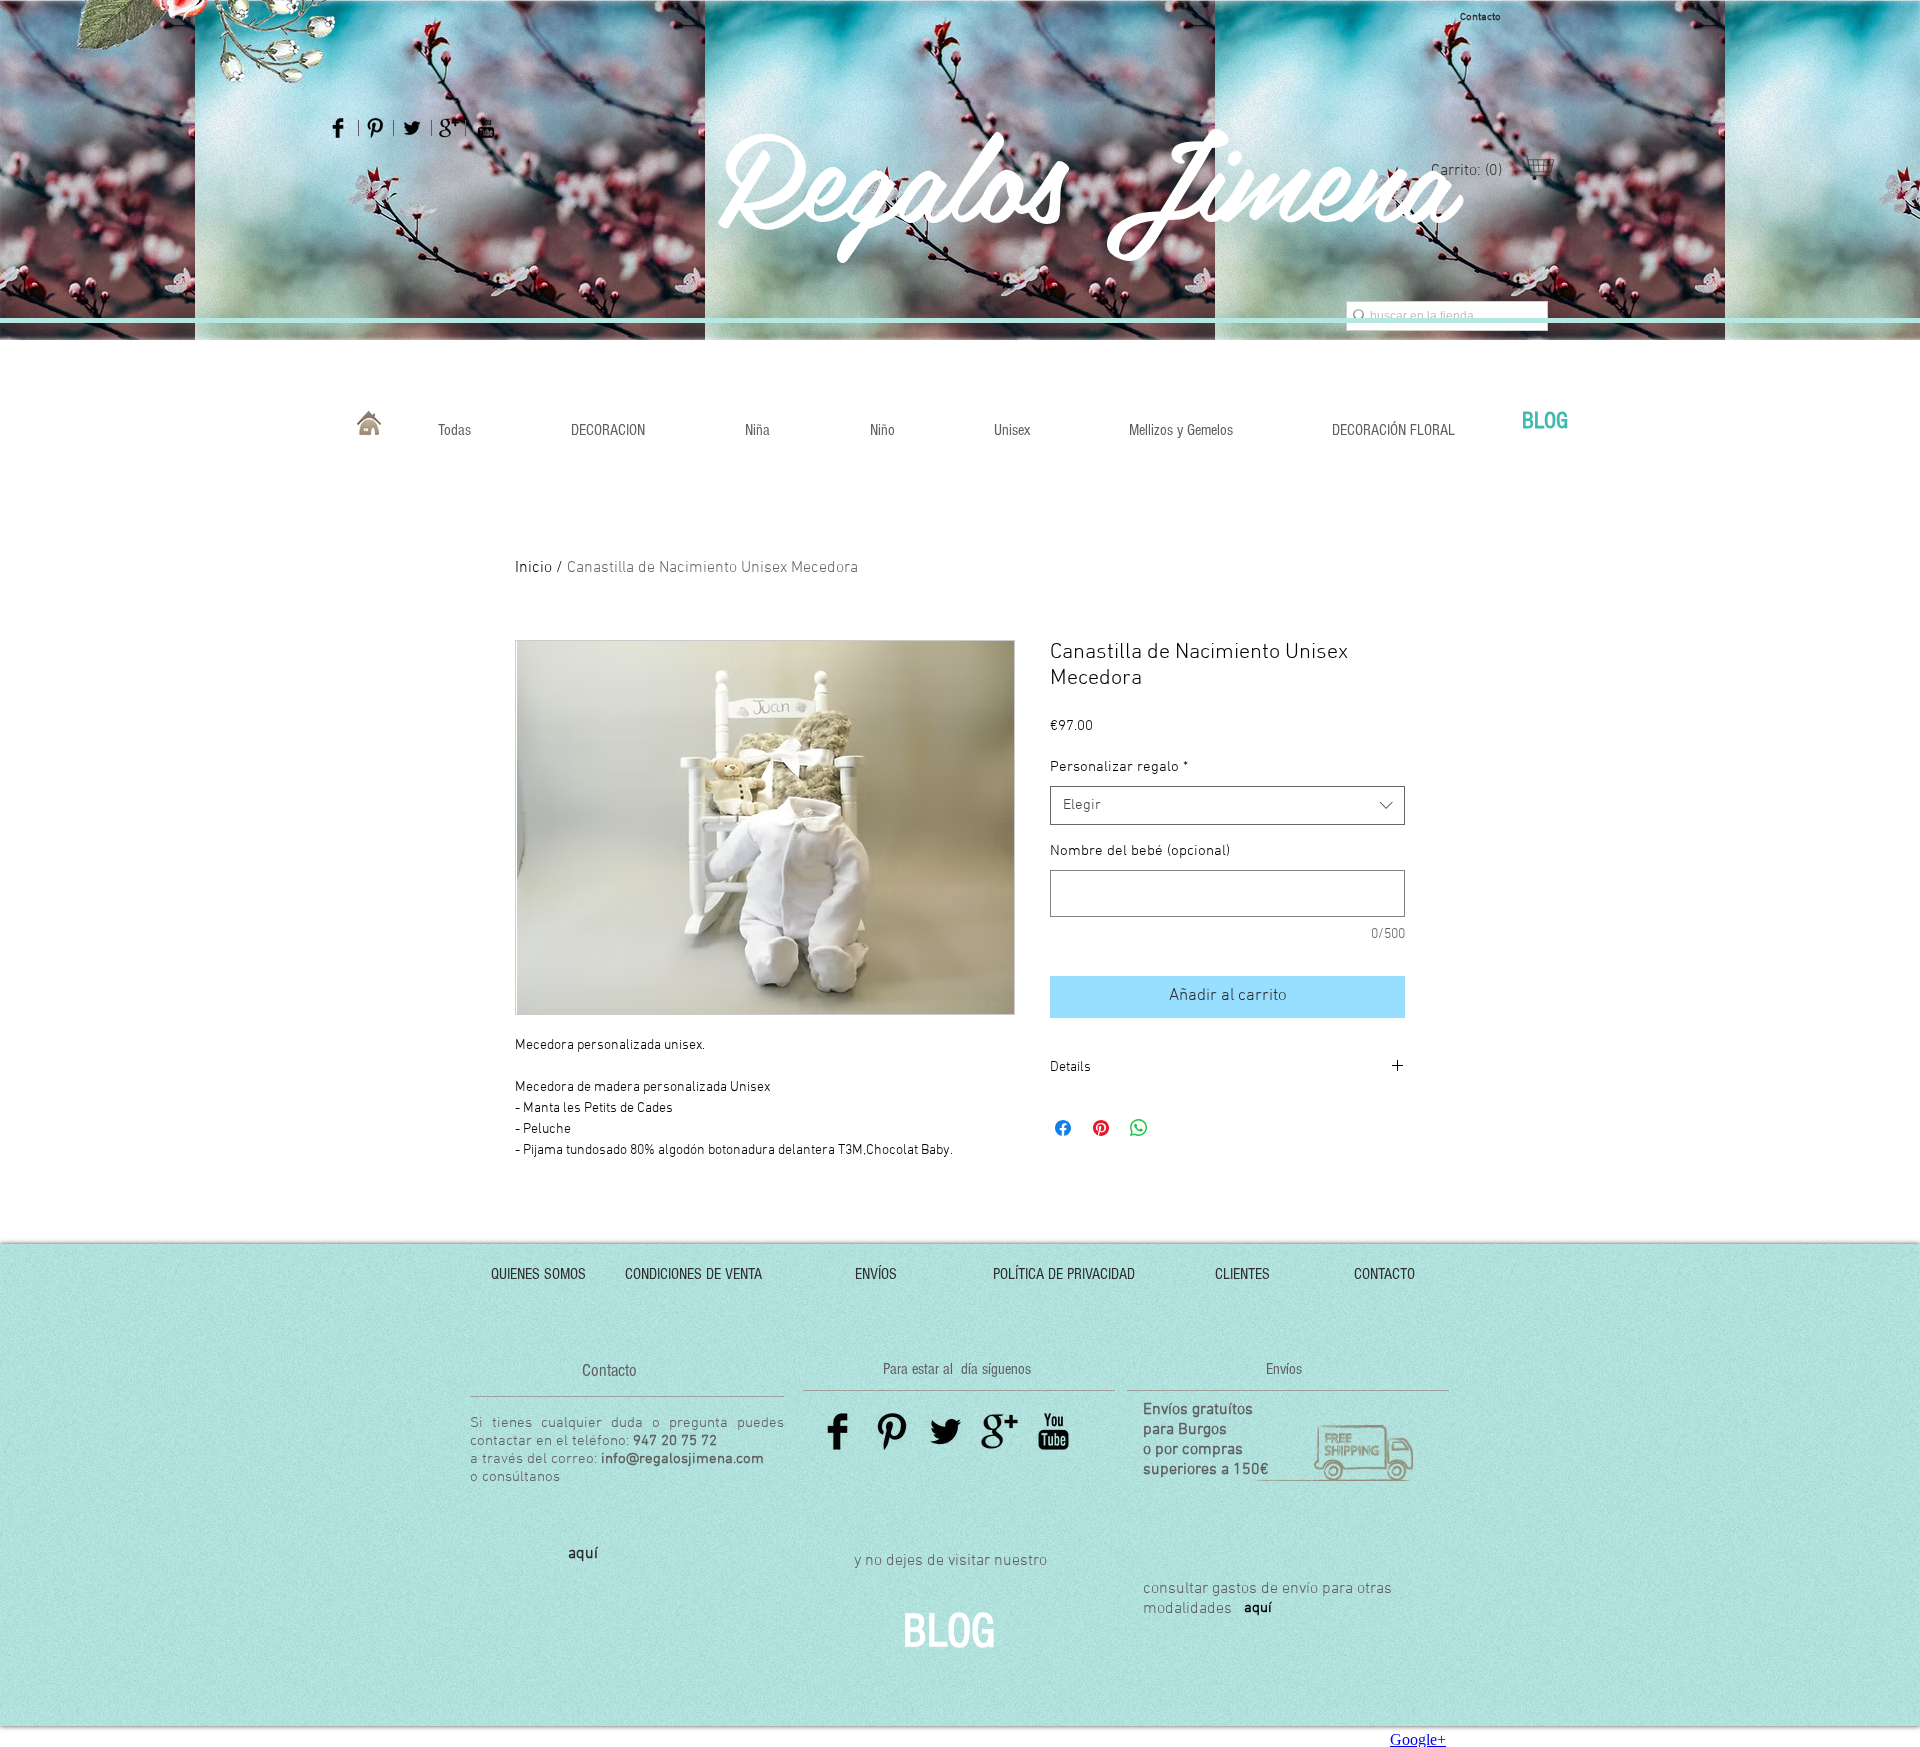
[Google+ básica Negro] (449, 128)
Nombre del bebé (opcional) (1140, 851)
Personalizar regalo (1119, 767)
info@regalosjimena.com (682, 1459)
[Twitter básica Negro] (412, 128)
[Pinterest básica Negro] (375, 128)
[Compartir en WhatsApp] (1139, 1128)
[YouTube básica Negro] (486, 128)
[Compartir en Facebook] (1063, 1128)
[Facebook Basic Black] (837, 1431)
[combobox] (1227, 805)
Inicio (533, 568)
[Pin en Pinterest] (1101, 1128)
